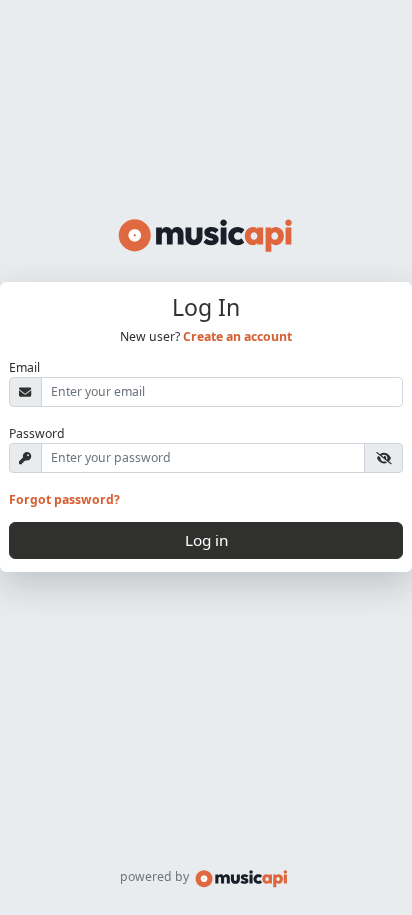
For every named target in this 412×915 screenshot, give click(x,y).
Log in (206, 540)
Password (37, 433)
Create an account (237, 336)
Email (24, 367)
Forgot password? (64, 499)
